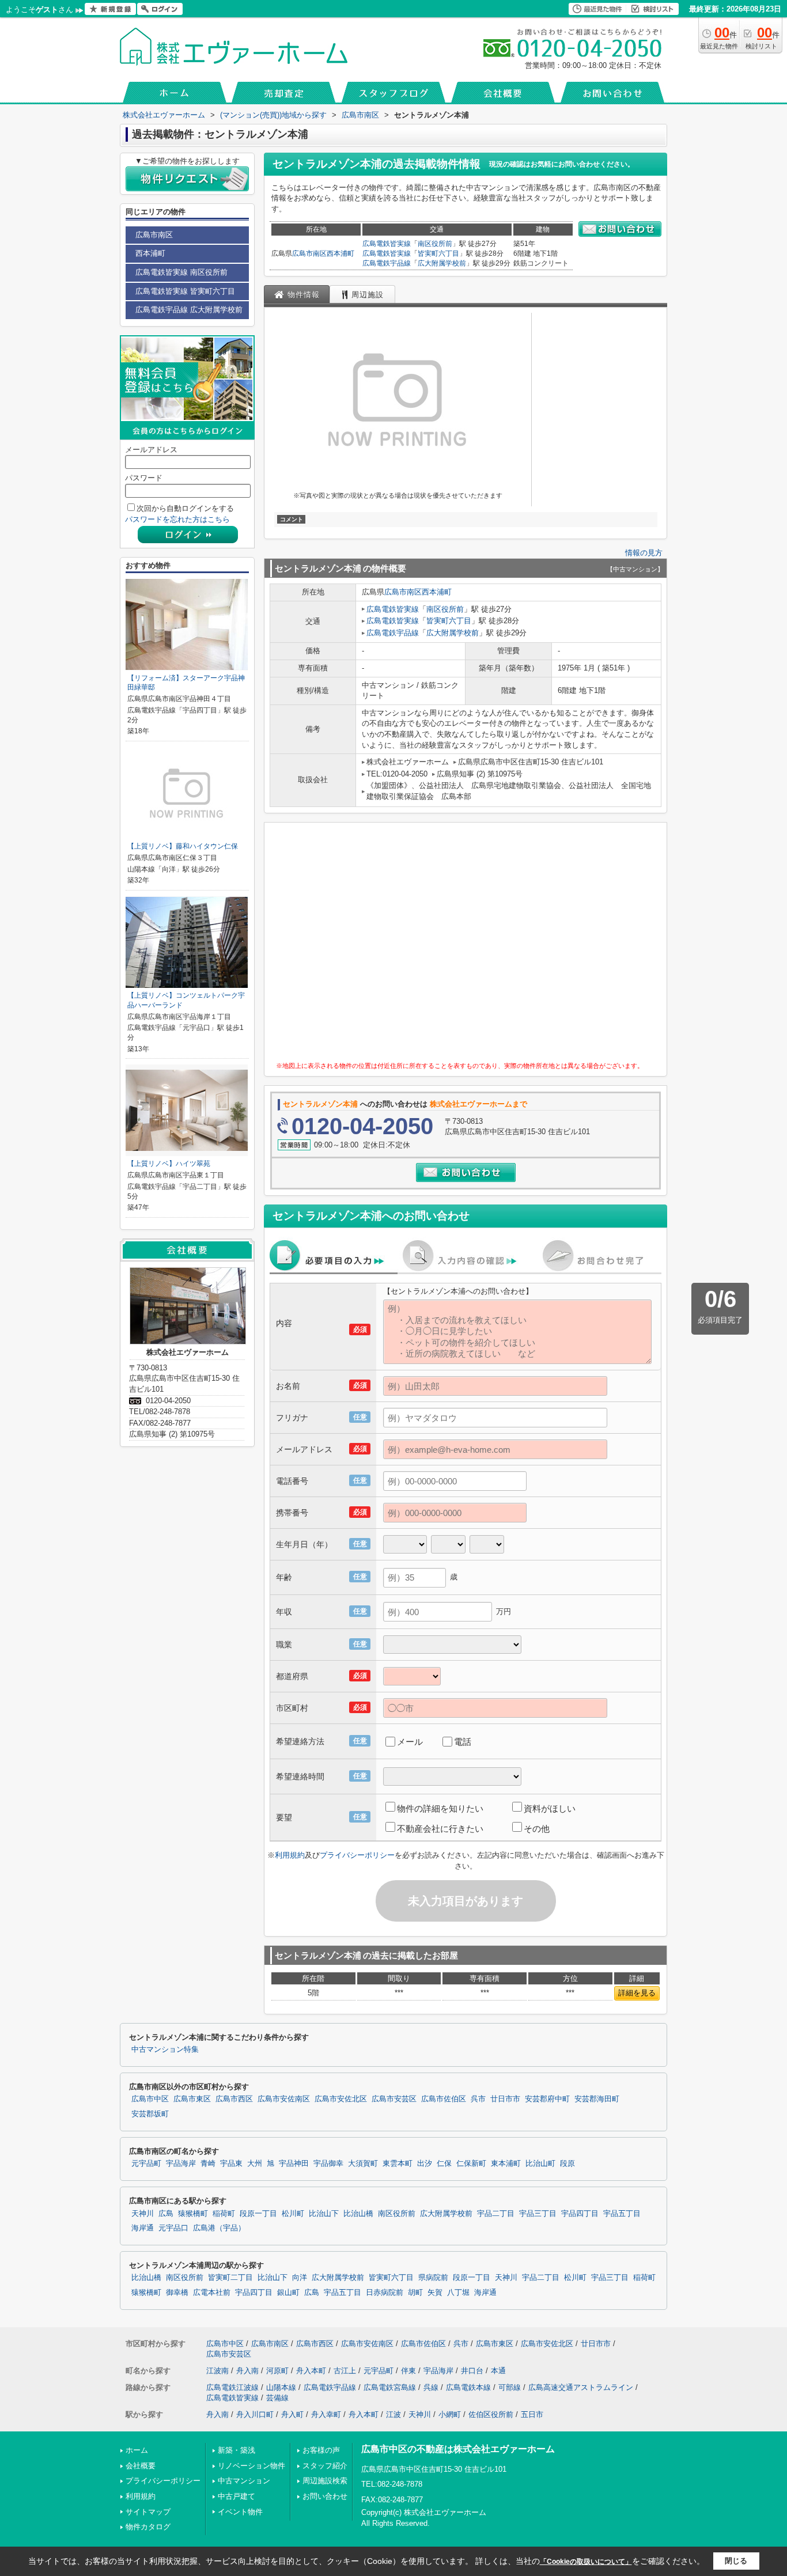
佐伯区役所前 (491, 2414)
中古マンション (244, 2481)
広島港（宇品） (219, 2228)
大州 (255, 2164)
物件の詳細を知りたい (440, 1808)
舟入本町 (311, 2371)
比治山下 (324, 2214)
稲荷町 (224, 2214)
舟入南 (247, 2371)
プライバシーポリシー (357, 1855)
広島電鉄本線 (468, 2387)
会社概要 (141, 2466)
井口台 (472, 2371)
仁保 (444, 2164)
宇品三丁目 (538, 2214)
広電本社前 (212, 2293)
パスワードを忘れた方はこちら (177, 519)
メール (410, 1742)
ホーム (137, 2450)
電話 (463, 1742)
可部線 (510, 2387)
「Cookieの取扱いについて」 (586, 2562)
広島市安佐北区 (341, 2099)
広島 (166, 2214)
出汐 (425, 2164)
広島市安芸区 (394, 2099)
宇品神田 (294, 2164)
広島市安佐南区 (284, 2099)
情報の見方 (644, 553)
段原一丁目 (258, 2214)
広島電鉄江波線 (232, 2387)
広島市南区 (309, 253)
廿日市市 (505, 2099)
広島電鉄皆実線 (387, 244)
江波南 (217, 2371)
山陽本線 (281, 2387)
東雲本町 (398, 2164)
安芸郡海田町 (597, 2099)
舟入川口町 (255, 2414)
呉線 (431, 2387)
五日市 (532, 2414)
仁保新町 (471, 2164)
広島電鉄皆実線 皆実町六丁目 (185, 291)
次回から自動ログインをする (185, 508)
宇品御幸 (328, 2164)
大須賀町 (363, 2164)
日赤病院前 (385, 2293)
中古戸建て (237, 2496)
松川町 (293, 2214)
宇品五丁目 (622, 2214)
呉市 (478, 2099)
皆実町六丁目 (438, 253)
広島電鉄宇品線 (387, 263)
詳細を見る (637, 1993)
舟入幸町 (326, 2414)
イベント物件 (240, 2512)
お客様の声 (321, 2450)
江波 (393, 2414)
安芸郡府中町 (547, 2099)
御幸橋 (177, 2293)
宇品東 (231, 2164)
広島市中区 (150, 2099)
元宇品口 (173, 2228)
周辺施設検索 (325, 2481)
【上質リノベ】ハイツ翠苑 (169, 1164)
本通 (498, 2371)
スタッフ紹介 (325, 2466)
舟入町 (292, 2414)
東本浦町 (506, 2164)
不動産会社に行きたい (440, 1829)
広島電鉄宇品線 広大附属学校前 (189, 310)
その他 (537, 1829)
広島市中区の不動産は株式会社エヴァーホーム (458, 2449)
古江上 (345, 2371)
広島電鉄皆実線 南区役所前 (181, 272)
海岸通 (143, 2228)
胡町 (415, 2293)
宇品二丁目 (496, 2214)
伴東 (408, 2371)
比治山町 (540, 2164)
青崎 (208, 2164)
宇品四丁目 (580, 2214)
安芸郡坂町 (150, 2114)
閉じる (736, 2561)
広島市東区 (192, 2099)
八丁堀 (458, 2293)
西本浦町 (340, 253)
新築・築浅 (237, 2450)
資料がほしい (550, 1808)
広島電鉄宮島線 (390, 2387)
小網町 (450, 2414)
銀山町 (288, 2293)
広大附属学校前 (442, 263)
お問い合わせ (325, 2496)
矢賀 (435, 2293)
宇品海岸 (181, 2164)
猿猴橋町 (193, 2214)
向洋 (300, 2278)
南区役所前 (435, 244)
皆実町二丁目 (230, 2278)
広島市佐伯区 (444, 2099)
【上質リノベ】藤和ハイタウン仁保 (183, 846)
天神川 (143, 2214)
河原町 (277, 2371)
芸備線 (277, 2398)
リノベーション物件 (251, 2466)
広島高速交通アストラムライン (581, 2387)
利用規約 (290, 1855)
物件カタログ (148, 2527)
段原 (567, 2164)
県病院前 (433, 2278)
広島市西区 (234, 2099)
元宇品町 (146, 2164)
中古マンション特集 (165, 2050)
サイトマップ (148, 2512)
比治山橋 (358, 2214)
